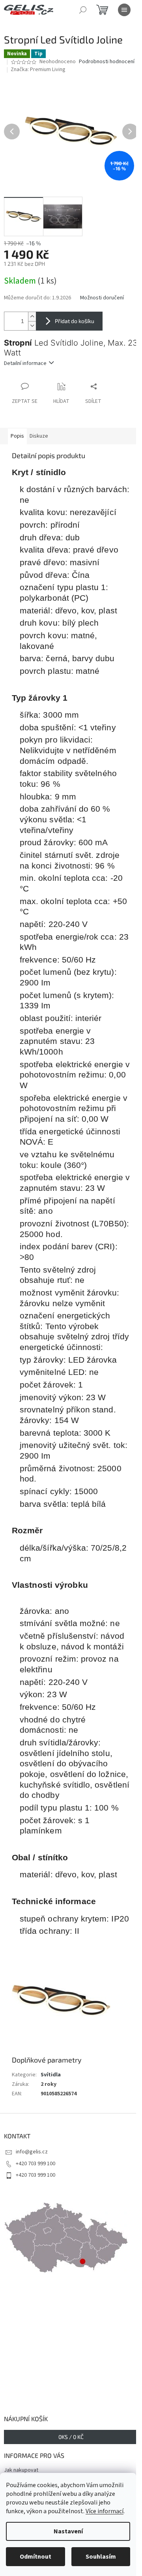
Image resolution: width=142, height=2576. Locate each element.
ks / (71, 2437)
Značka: (38, 70)
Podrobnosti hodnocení (107, 62)
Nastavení (68, 2531)
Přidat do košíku (75, 321)
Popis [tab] (17, 436)
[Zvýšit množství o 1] (32, 317)
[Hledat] (83, 10)
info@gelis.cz (32, 2152)
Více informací (105, 2511)
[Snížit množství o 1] (32, 326)
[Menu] (124, 10)
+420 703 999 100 (35, 2164)
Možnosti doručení (102, 298)
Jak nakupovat (21, 2470)
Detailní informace (25, 363)
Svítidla (51, 2075)
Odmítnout (35, 2557)
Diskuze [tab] (39, 436)
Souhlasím (101, 2557)
